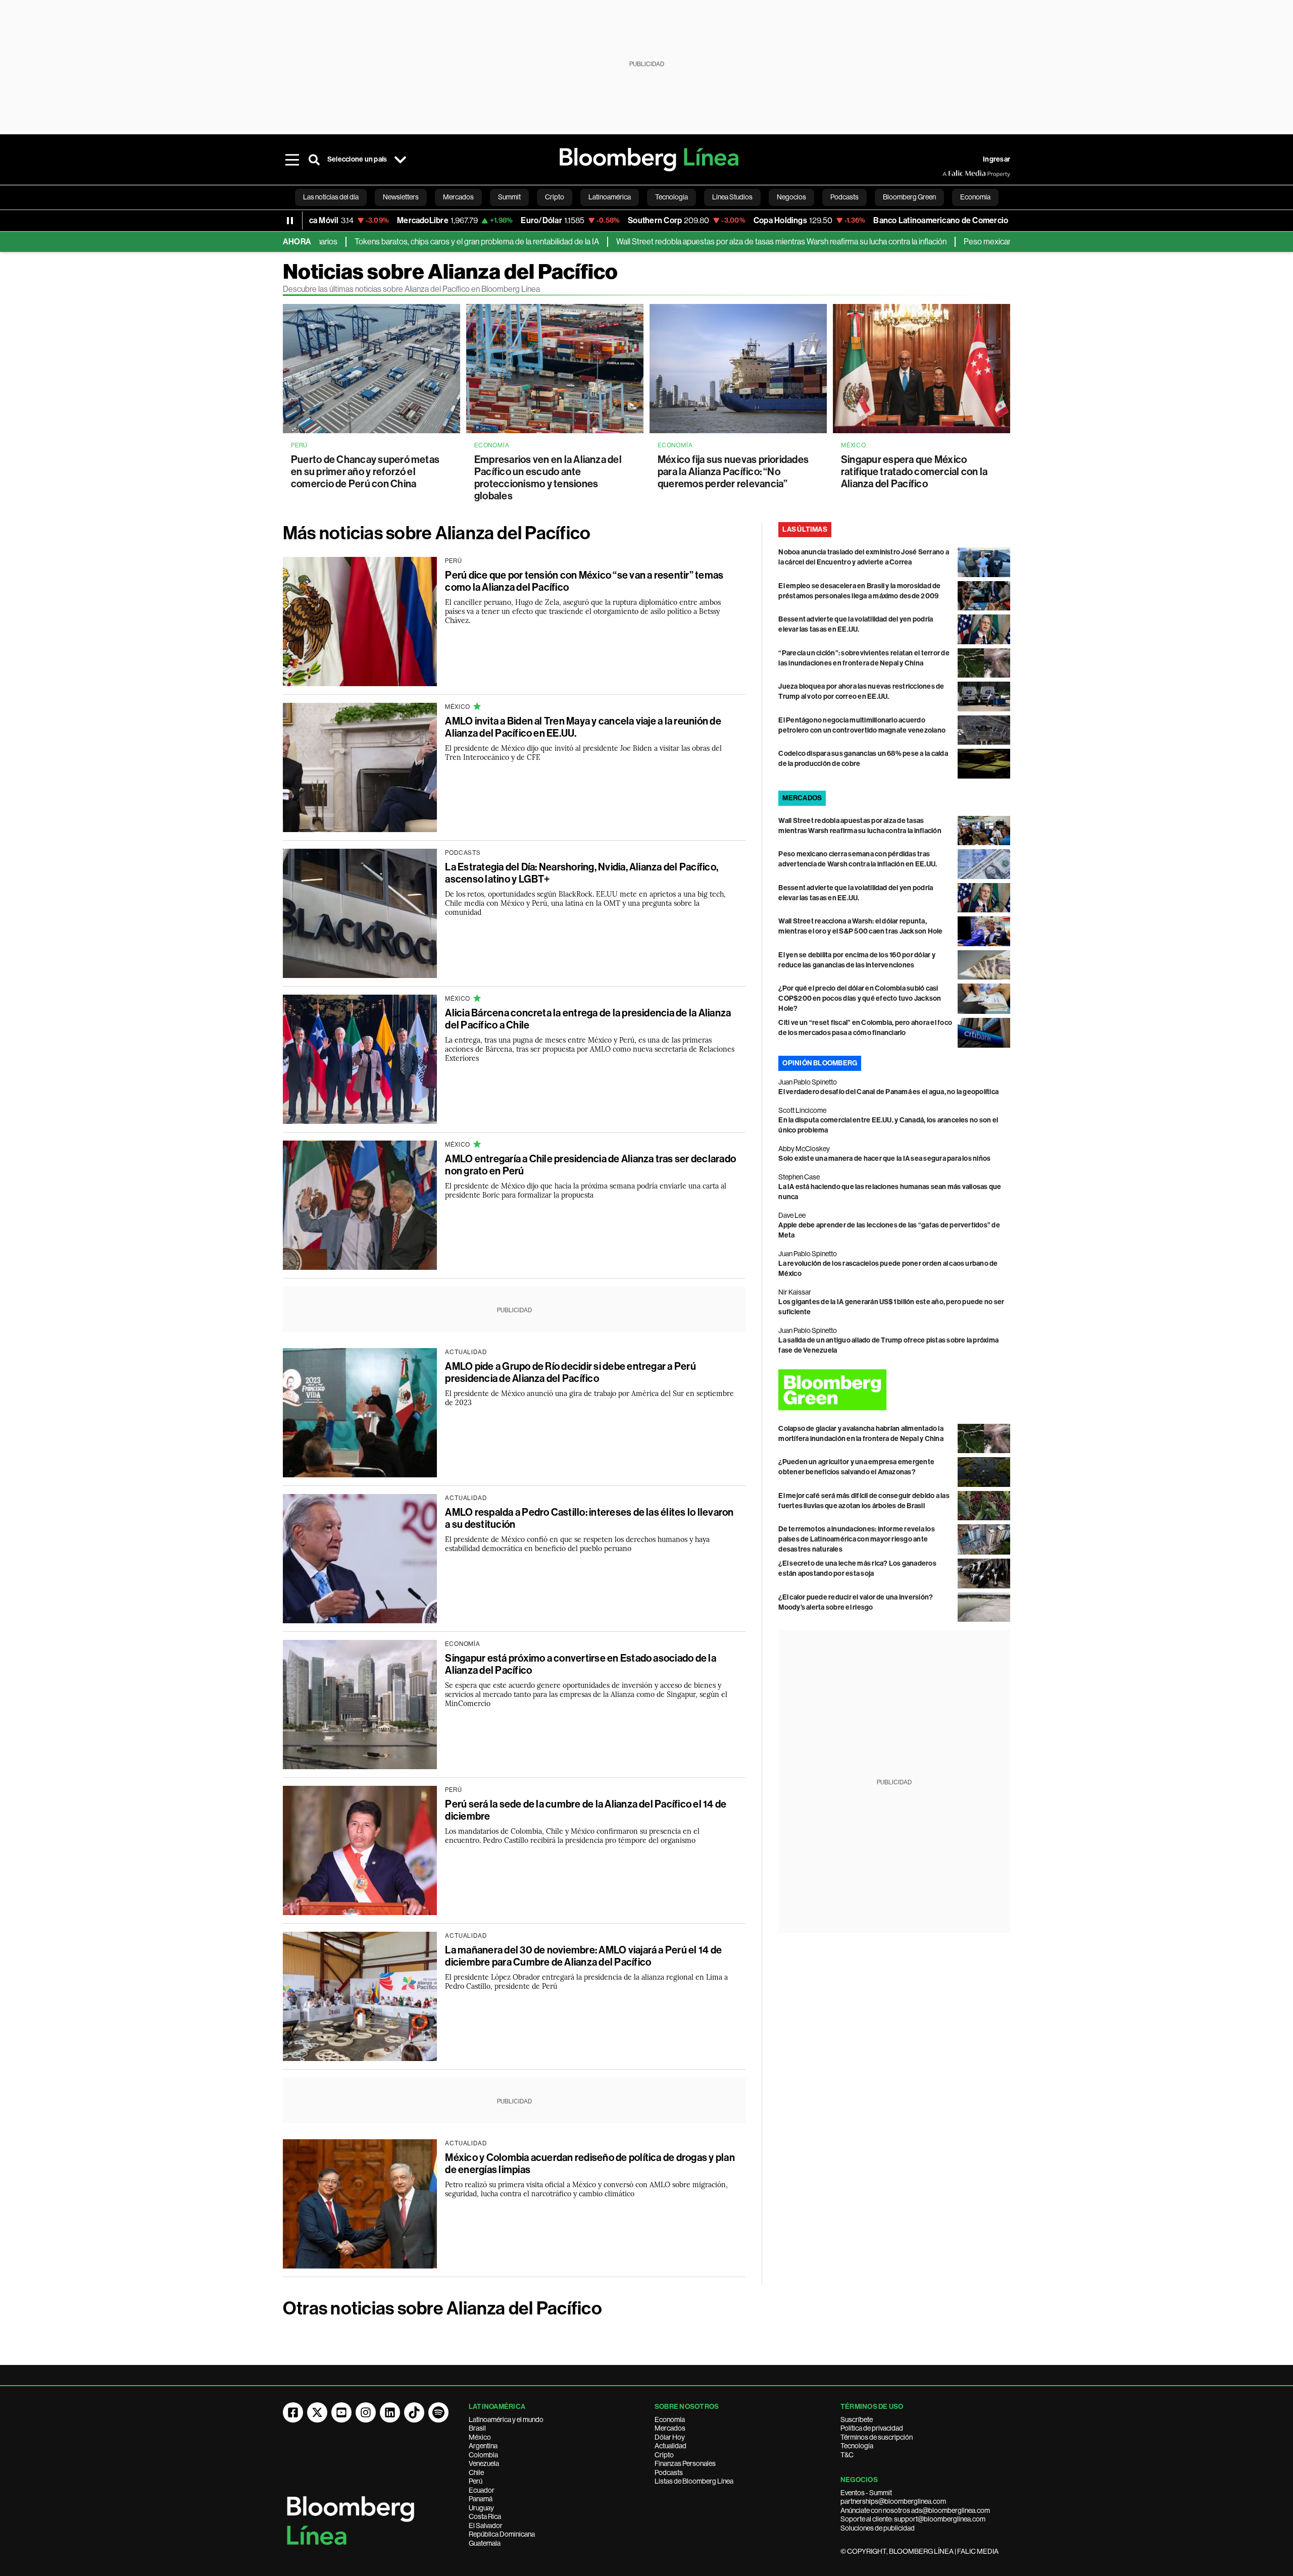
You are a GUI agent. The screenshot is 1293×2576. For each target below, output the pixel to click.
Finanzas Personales (685, 2463)
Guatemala (485, 2543)
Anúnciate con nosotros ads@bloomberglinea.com (915, 2510)
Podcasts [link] (844, 197)
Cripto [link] (555, 197)
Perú (476, 2481)
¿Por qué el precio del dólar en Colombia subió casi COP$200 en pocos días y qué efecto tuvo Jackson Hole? (860, 998)
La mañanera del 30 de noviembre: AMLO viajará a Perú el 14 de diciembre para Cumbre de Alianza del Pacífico (583, 1956)
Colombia (483, 2455)
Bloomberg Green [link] (909, 197)
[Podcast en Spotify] (438, 2412)
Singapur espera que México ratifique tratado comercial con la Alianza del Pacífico (914, 472)
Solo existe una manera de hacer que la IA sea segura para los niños (884, 1158)
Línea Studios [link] (732, 197)
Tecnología (857, 2446)
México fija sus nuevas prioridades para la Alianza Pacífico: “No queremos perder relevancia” (733, 472)
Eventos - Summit (866, 2493)
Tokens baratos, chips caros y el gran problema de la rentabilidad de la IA (397, 242)
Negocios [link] (791, 197)
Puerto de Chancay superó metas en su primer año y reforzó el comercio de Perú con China (365, 472)
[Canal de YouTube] (341, 2412)
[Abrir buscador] (314, 160)
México (480, 2437)
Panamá (481, 2499)
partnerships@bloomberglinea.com (893, 2501)
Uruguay (481, 2508)
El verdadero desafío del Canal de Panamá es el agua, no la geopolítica (888, 1092)
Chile (476, 2472)
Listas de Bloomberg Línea (694, 2481)
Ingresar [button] (997, 159)
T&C (847, 2455)
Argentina (483, 2446)
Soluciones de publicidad (878, 2528)
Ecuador (482, 2490)
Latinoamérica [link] (610, 197)
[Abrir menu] (292, 160)
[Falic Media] (950, 174)
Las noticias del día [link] (331, 197)
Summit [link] (509, 197)
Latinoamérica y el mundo (506, 2419)
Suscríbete (857, 2419)
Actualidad (670, 2446)
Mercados (670, 2428)
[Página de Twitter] (317, 2412)
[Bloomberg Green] (894, 1390)
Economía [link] (975, 197)
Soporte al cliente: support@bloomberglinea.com (913, 2519)
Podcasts (669, 2472)
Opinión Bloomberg (820, 1063)
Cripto (664, 2455)
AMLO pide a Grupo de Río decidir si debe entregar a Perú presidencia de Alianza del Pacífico (570, 1372)
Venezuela (484, 2463)
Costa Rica (485, 2516)
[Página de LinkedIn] (390, 2412)
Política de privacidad (872, 2428)
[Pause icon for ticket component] (290, 221)
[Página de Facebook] (293, 2412)
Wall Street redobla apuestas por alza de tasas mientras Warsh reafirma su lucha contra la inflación (702, 242)
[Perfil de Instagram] (366, 2412)
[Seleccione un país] (400, 160)
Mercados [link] (458, 197)
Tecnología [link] (672, 197)
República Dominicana (502, 2534)
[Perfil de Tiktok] (414, 2412)
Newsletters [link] (401, 197)
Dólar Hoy (670, 2437)
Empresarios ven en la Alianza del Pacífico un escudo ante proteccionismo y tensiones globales (548, 478)
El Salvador (486, 2526)
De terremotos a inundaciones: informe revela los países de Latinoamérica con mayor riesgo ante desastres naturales (857, 1539)
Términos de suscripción (877, 2437)
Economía (670, 2419)
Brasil (477, 2428)
